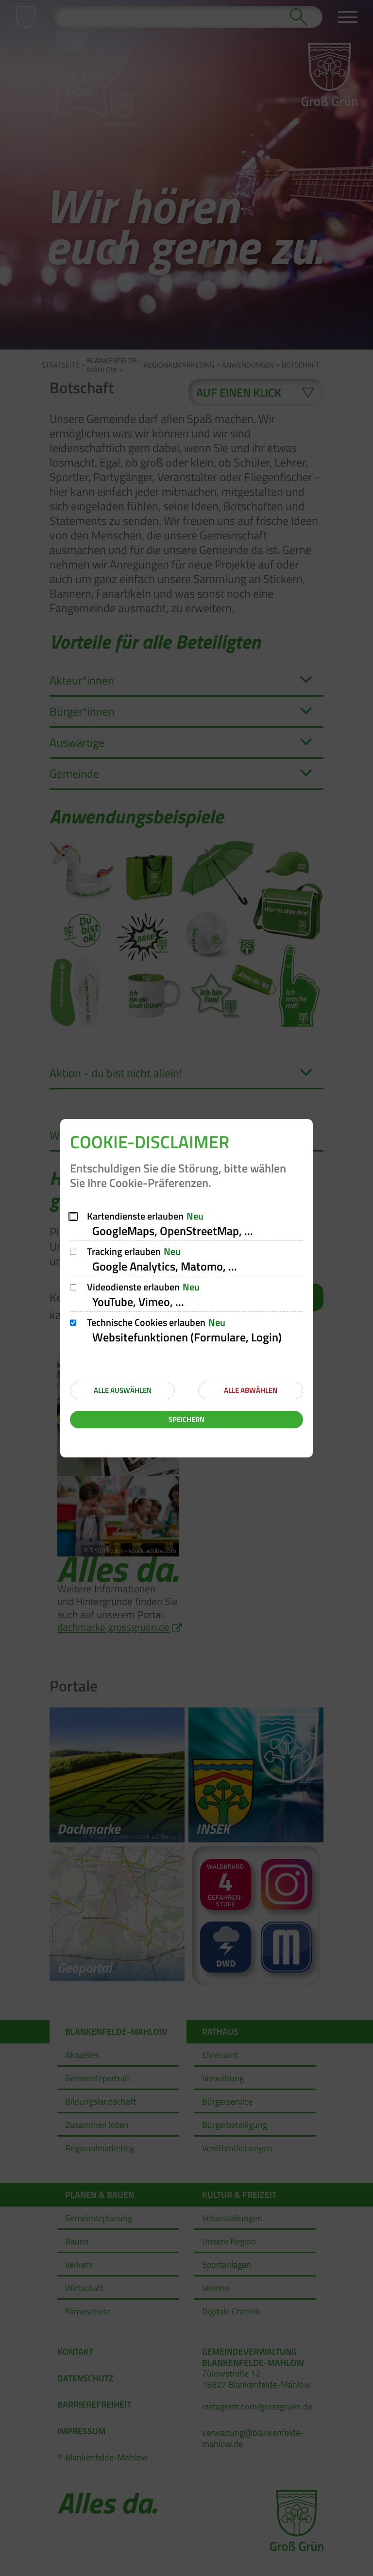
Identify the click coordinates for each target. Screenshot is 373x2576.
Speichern (186, 1419)
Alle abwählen (251, 1390)
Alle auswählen (123, 1390)
